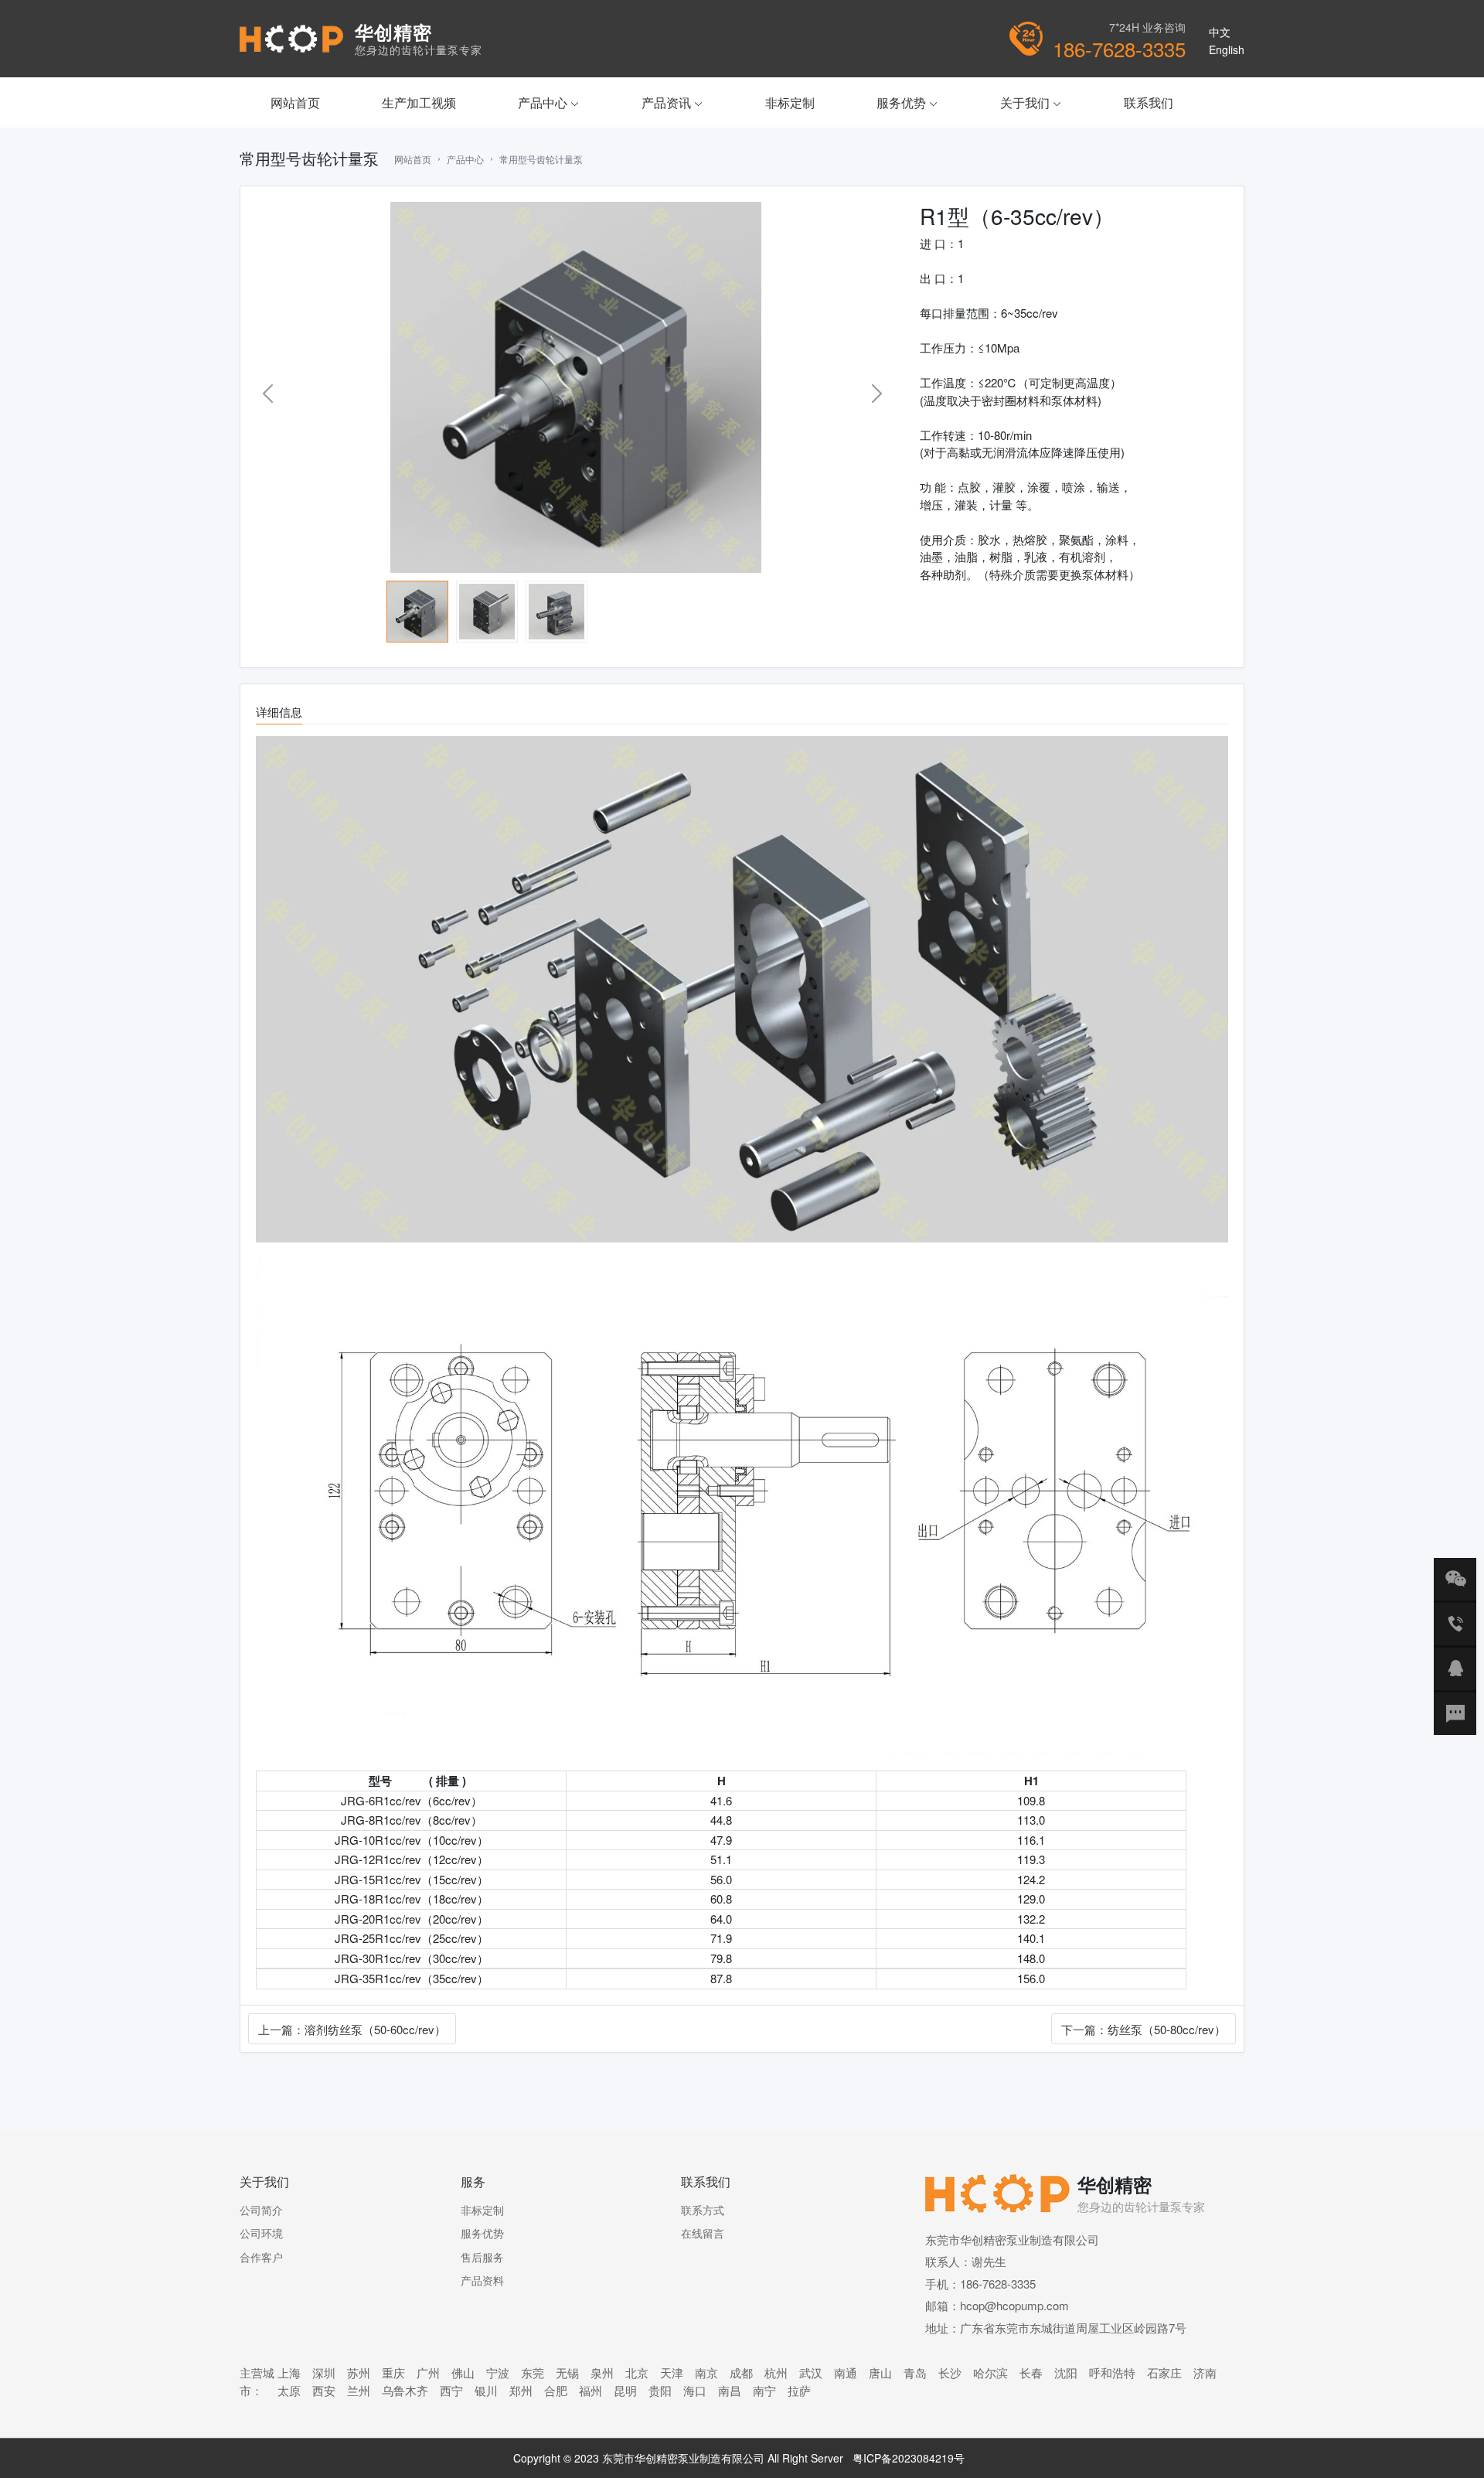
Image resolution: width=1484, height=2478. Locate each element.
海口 (695, 2390)
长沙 (950, 2372)
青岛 (915, 2372)
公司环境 (261, 2233)
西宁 (451, 2390)
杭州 (776, 2372)
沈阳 (1066, 2372)
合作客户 (261, 2257)
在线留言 (703, 2233)
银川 (486, 2390)
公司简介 (261, 2210)
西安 (324, 2390)
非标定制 (790, 102)
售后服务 (482, 2257)
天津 (672, 2372)
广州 (428, 2372)
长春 (1031, 2372)
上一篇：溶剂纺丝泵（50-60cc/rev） (352, 2029)
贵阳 (660, 2390)
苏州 (359, 2372)
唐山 (880, 2372)
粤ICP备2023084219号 (909, 2458)
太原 (289, 2390)
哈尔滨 (990, 2372)
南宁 (764, 2390)
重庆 (393, 2372)
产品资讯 (672, 102)
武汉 (811, 2372)
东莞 (533, 2372)
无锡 (567, 2372)
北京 (637, 2372)
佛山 (463, 2372)
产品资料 (482, 2280)
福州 (591, 2390)
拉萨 (799, 2390)
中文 (1220, 32)
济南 (1205, 2372)
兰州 (359, 2390)
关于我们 (1031, 102)
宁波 (498, 2372)
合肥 (556, 2390)
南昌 (730, 2390)
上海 (289, 2372)
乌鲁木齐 (405, 2390)
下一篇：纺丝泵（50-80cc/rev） (1144, 2029)
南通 (846, 2372)
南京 (706, 2372)
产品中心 (549, 102)
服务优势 (907, 102)
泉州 (602, 2372)
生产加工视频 (419, 102)
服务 (473, 2181)
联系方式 (703, 2210)
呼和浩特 (1112, 2372)
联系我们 (1149, 102)
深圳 (324, 2372)
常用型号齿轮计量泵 (541, 159)
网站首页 (295, 102)
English (1227, 49)
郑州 (521, 2390)
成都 (741, 2372)
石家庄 (1164, 2372)
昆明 (625, 2390)
